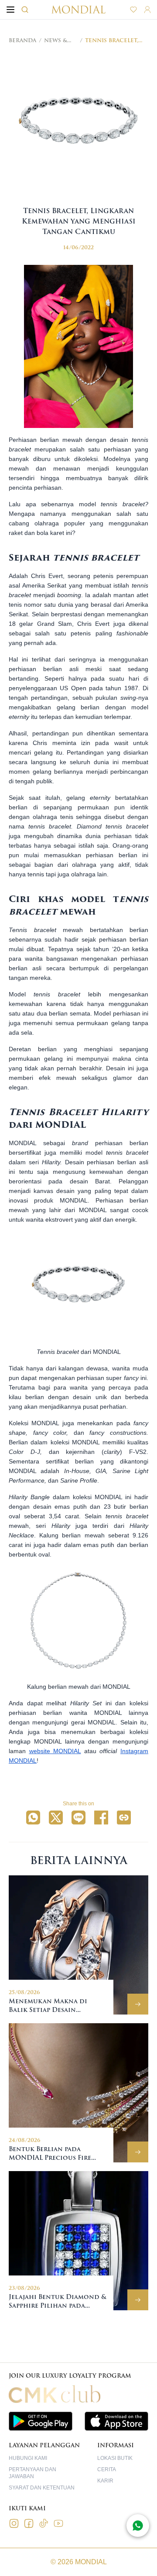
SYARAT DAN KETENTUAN (42, 2488)
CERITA (107, 2469)
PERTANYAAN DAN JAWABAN (32, 2473)
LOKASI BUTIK (115, 2458)
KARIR (105, 2481)
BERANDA (22, 40)
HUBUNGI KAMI (28, 2458)
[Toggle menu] (10, 10)
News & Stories (56, 40)
